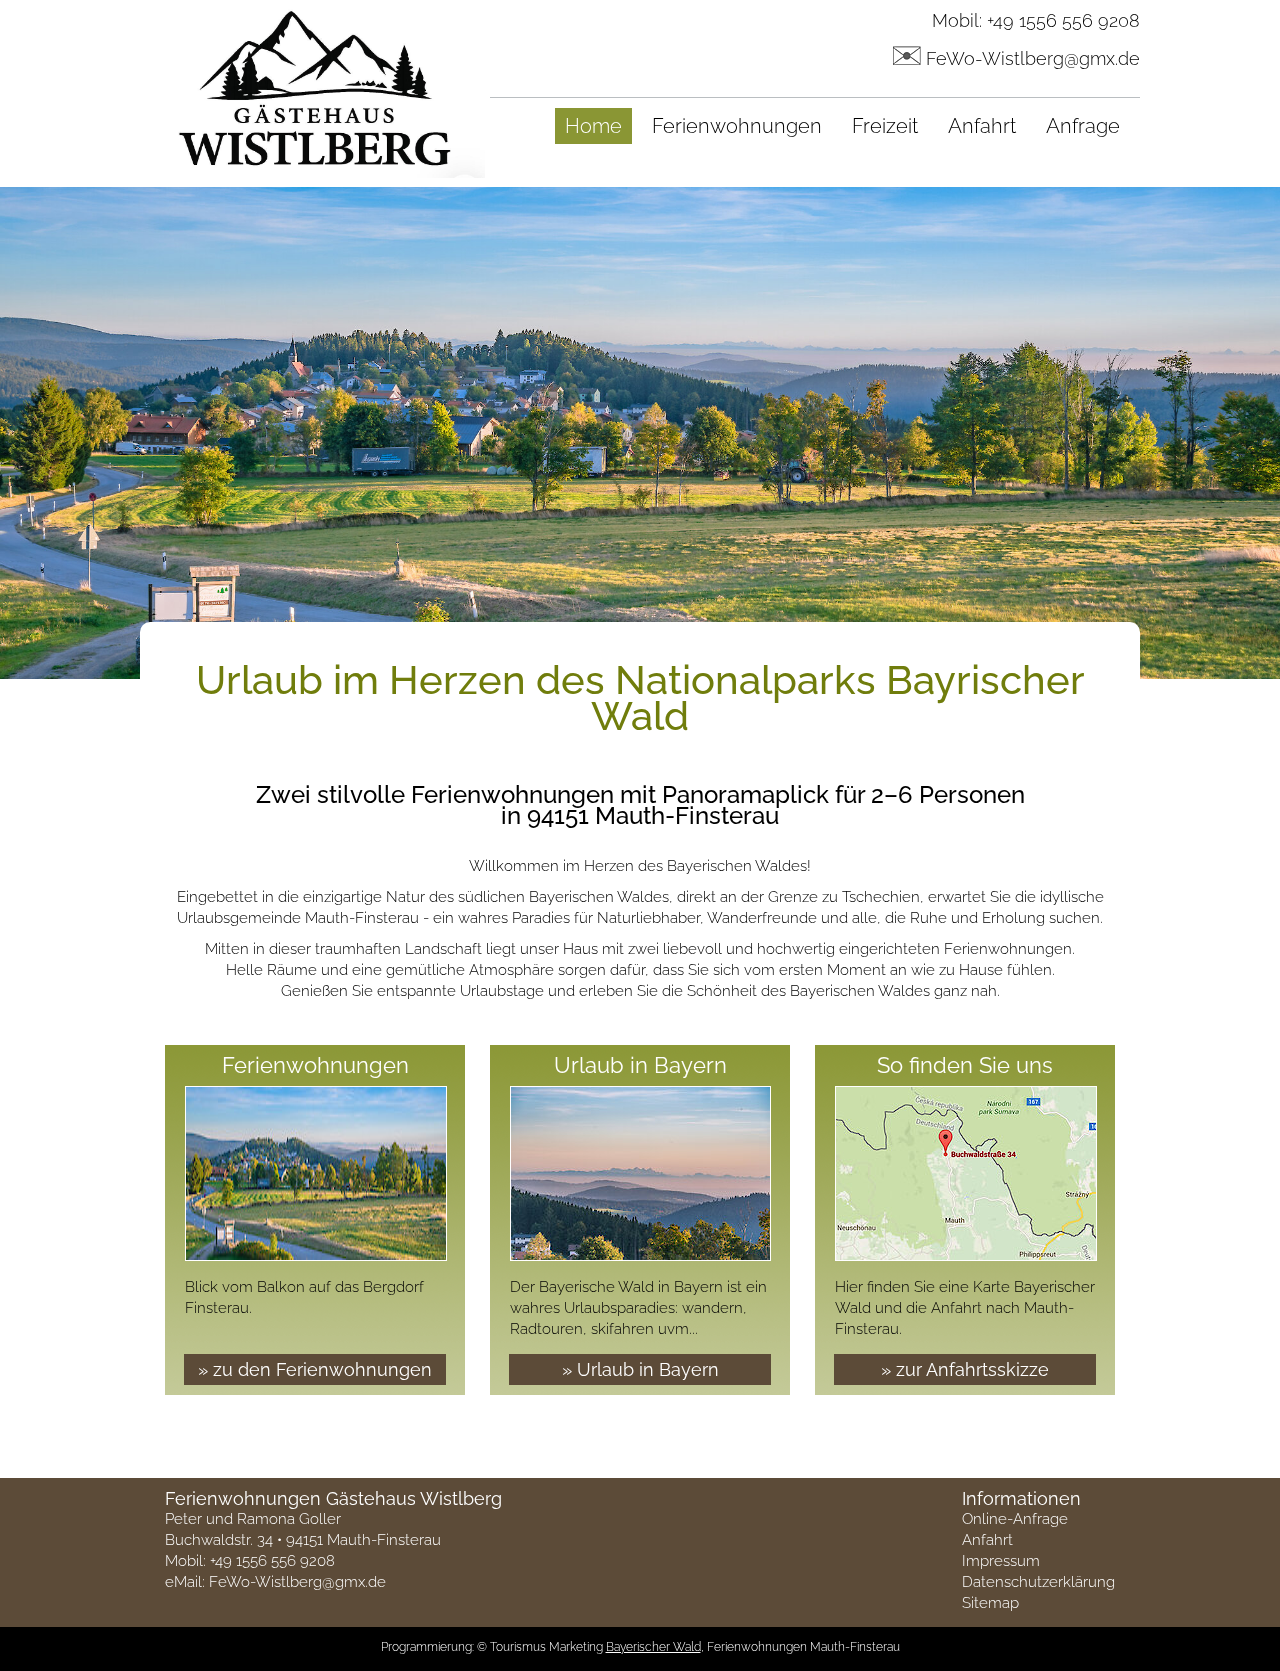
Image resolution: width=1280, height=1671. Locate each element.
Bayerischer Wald (653, 1647)
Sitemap (990, 1603)
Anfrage (1083, 126)
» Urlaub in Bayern (640, 1369)
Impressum (1001, 1561)
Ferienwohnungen (737, 126)
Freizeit (885, 126)
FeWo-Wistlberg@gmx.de (1033, 58)
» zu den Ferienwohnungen (315, 1369)
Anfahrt (982, 126)
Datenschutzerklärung (1038, 1582)
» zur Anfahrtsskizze (965, 1369)
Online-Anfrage (1015, 1519)
